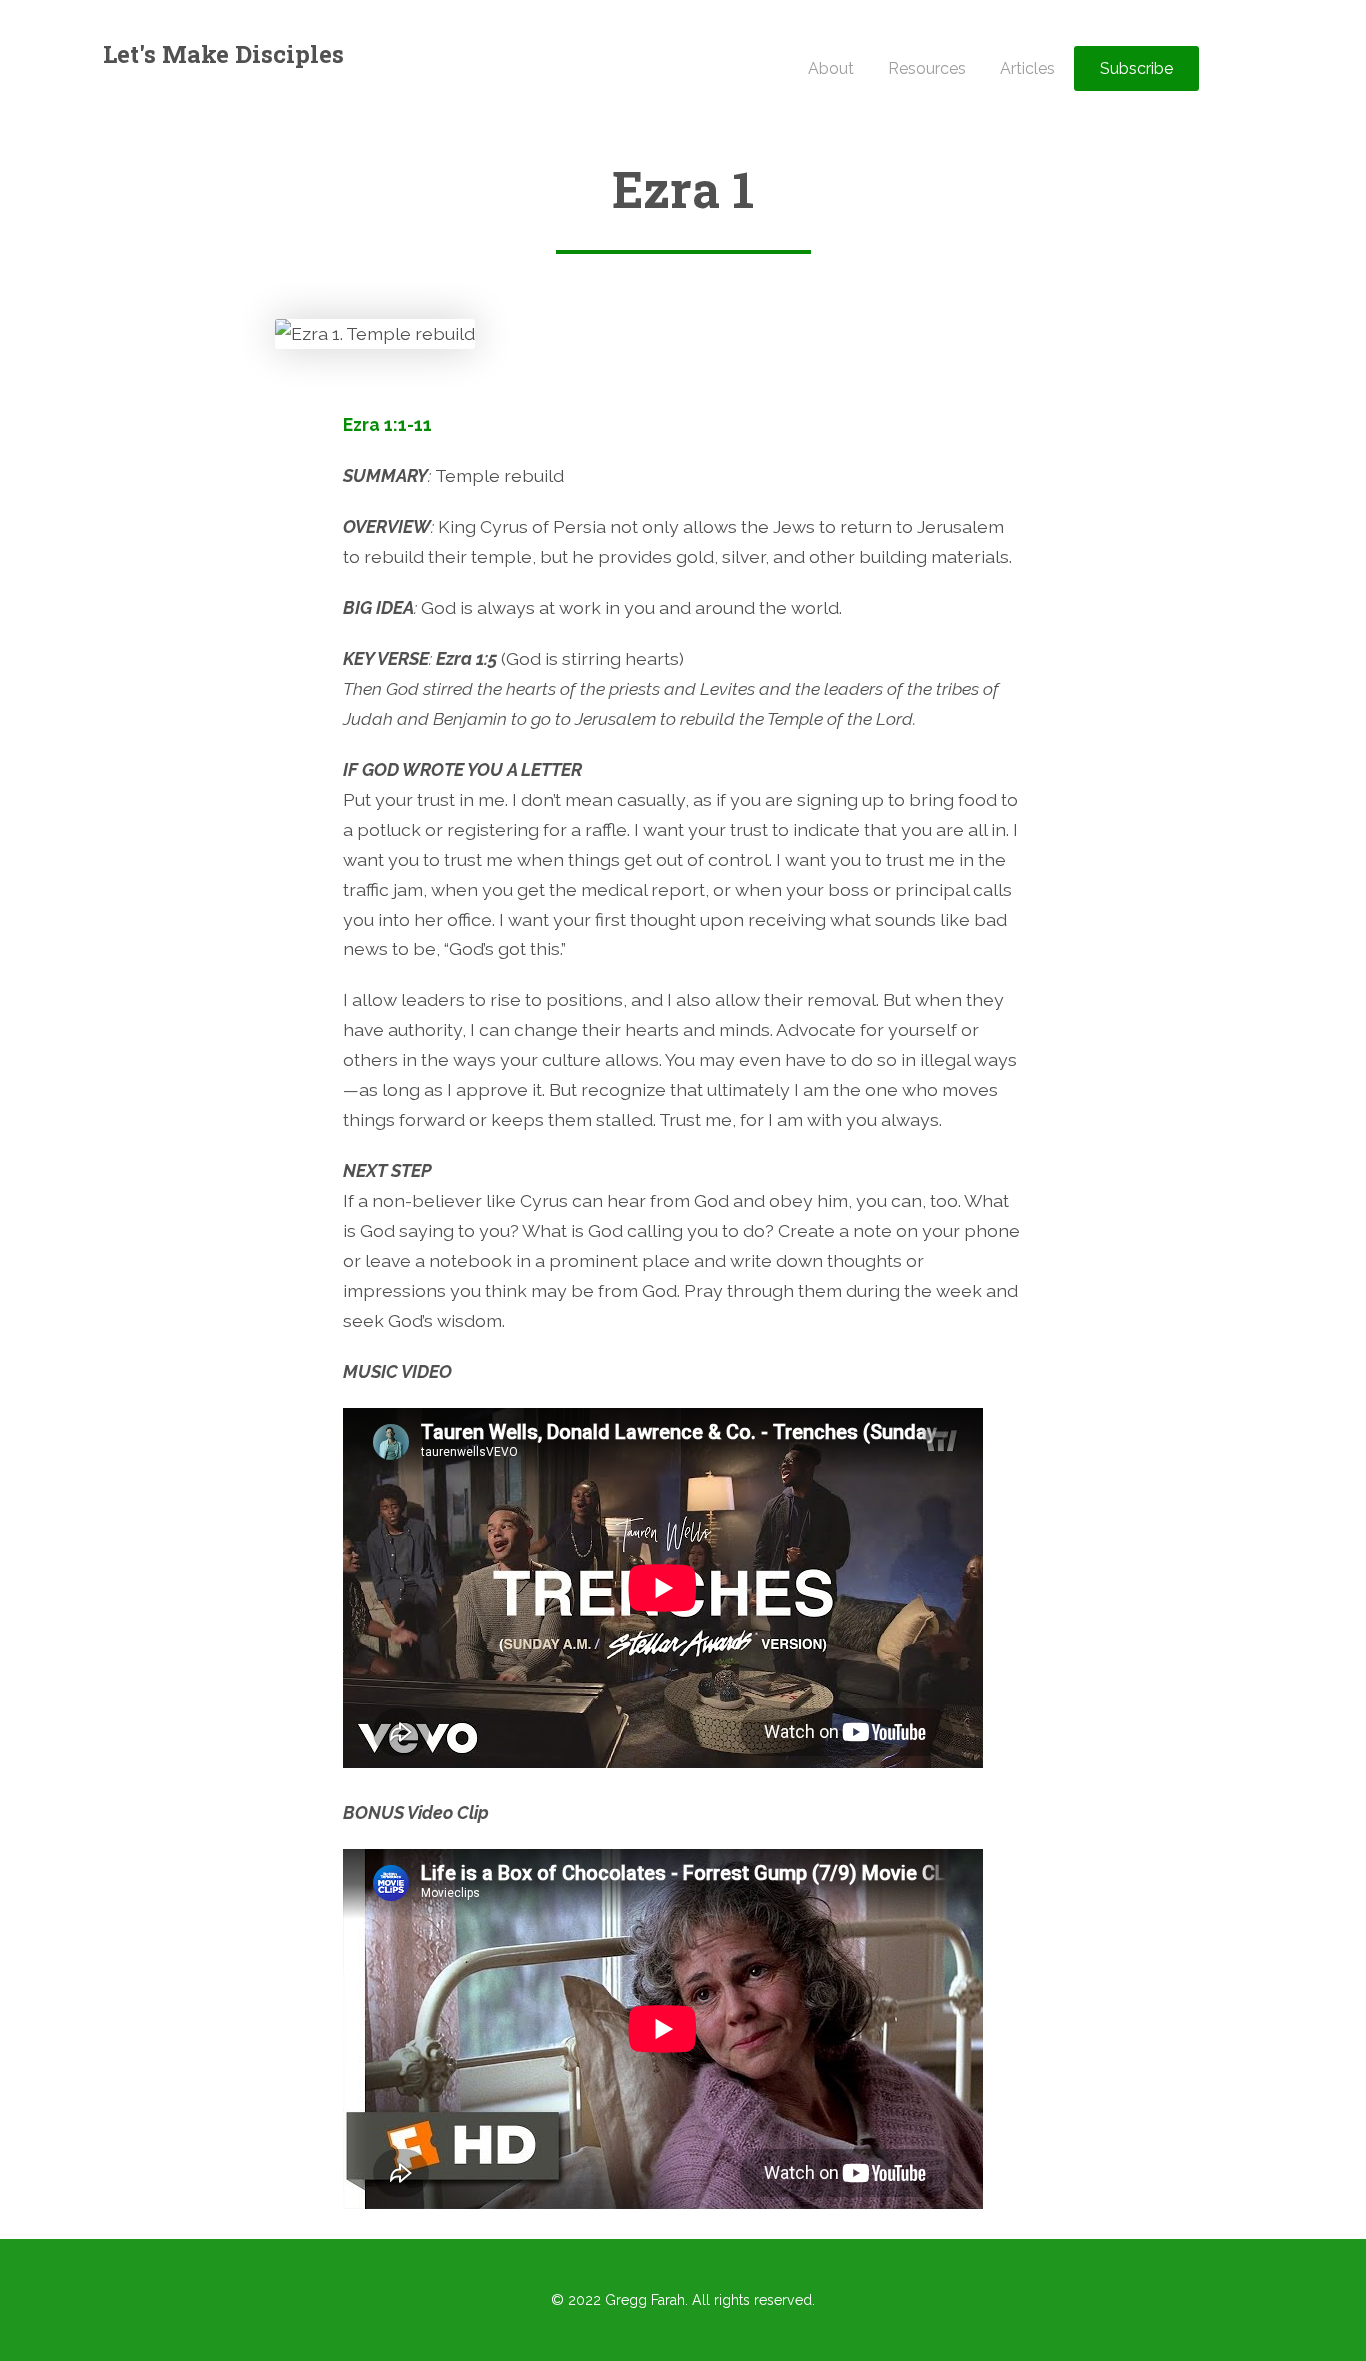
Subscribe (1136, 68)
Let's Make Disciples (223, 54)
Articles (1027, 68)
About (831, 68)
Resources (927, 68)
